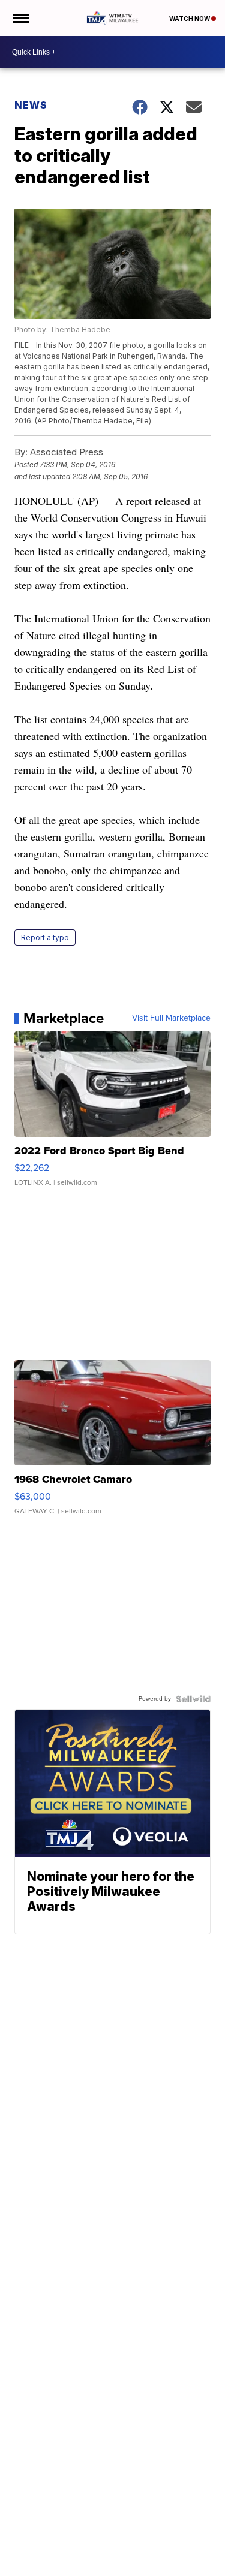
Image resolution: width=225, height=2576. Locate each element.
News (31, 105)
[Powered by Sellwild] (193, 1699)
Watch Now (190, 19)
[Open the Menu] (20, 18)
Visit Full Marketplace (171, 1018)
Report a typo (45, 938)
